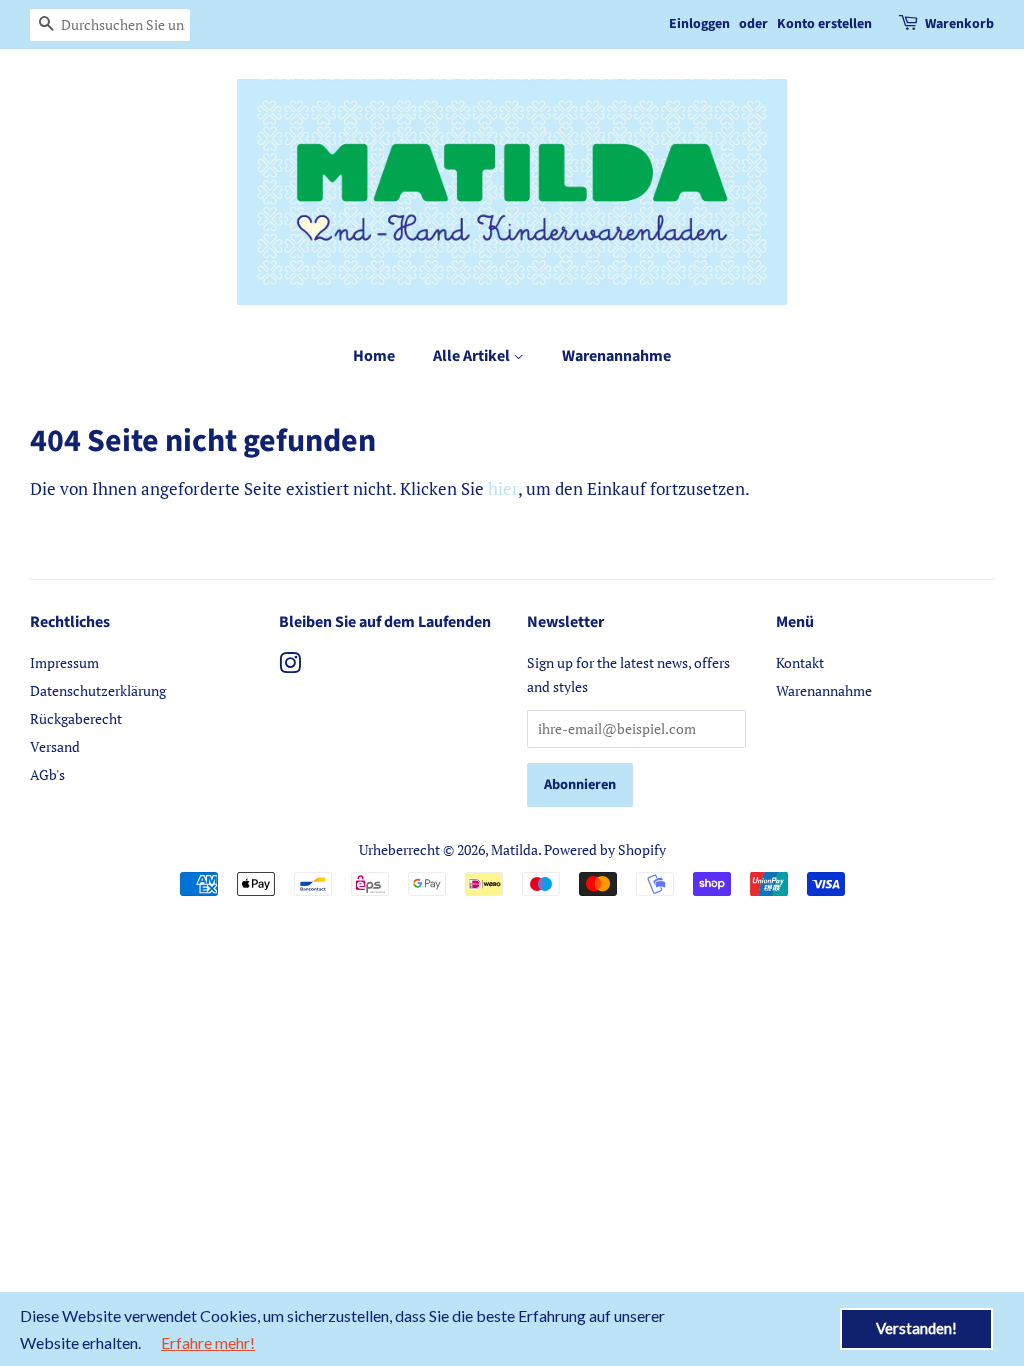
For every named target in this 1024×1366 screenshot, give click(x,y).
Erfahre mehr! (208, 1342)
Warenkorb (959, 24)
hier (503, 488)
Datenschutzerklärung (98, 690)
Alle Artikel (473, 356)
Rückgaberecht (76, 718)
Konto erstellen (824, 24)
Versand (55, 746)
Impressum (64, 662)
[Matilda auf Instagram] (290, 666)
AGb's (47, 774)
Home (374, 356)
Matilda (514, 849)
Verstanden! (916, 1328)
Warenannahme (616, 356)
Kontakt (800, 662)
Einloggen (699, 24)
